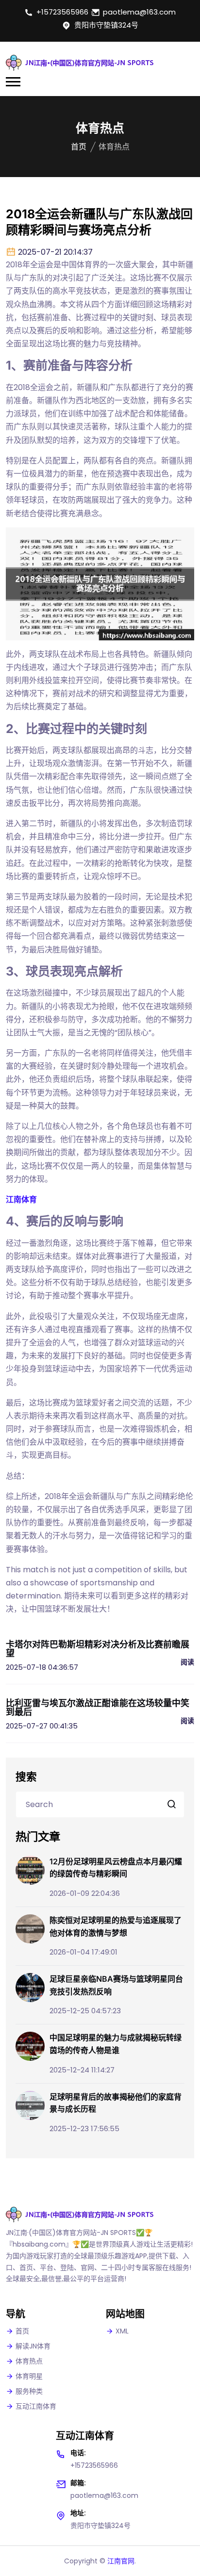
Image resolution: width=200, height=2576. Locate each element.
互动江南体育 (36, 2406)
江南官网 (121, 2561)
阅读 (187, 1662)
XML (122, 2331)
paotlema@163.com (139, 12)
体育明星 (29, 2376)
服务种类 (29, 2391)
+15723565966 (62, 12)
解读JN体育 (33, 2346)
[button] (13, 82)
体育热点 (29, 2361)
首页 (79, 147)
